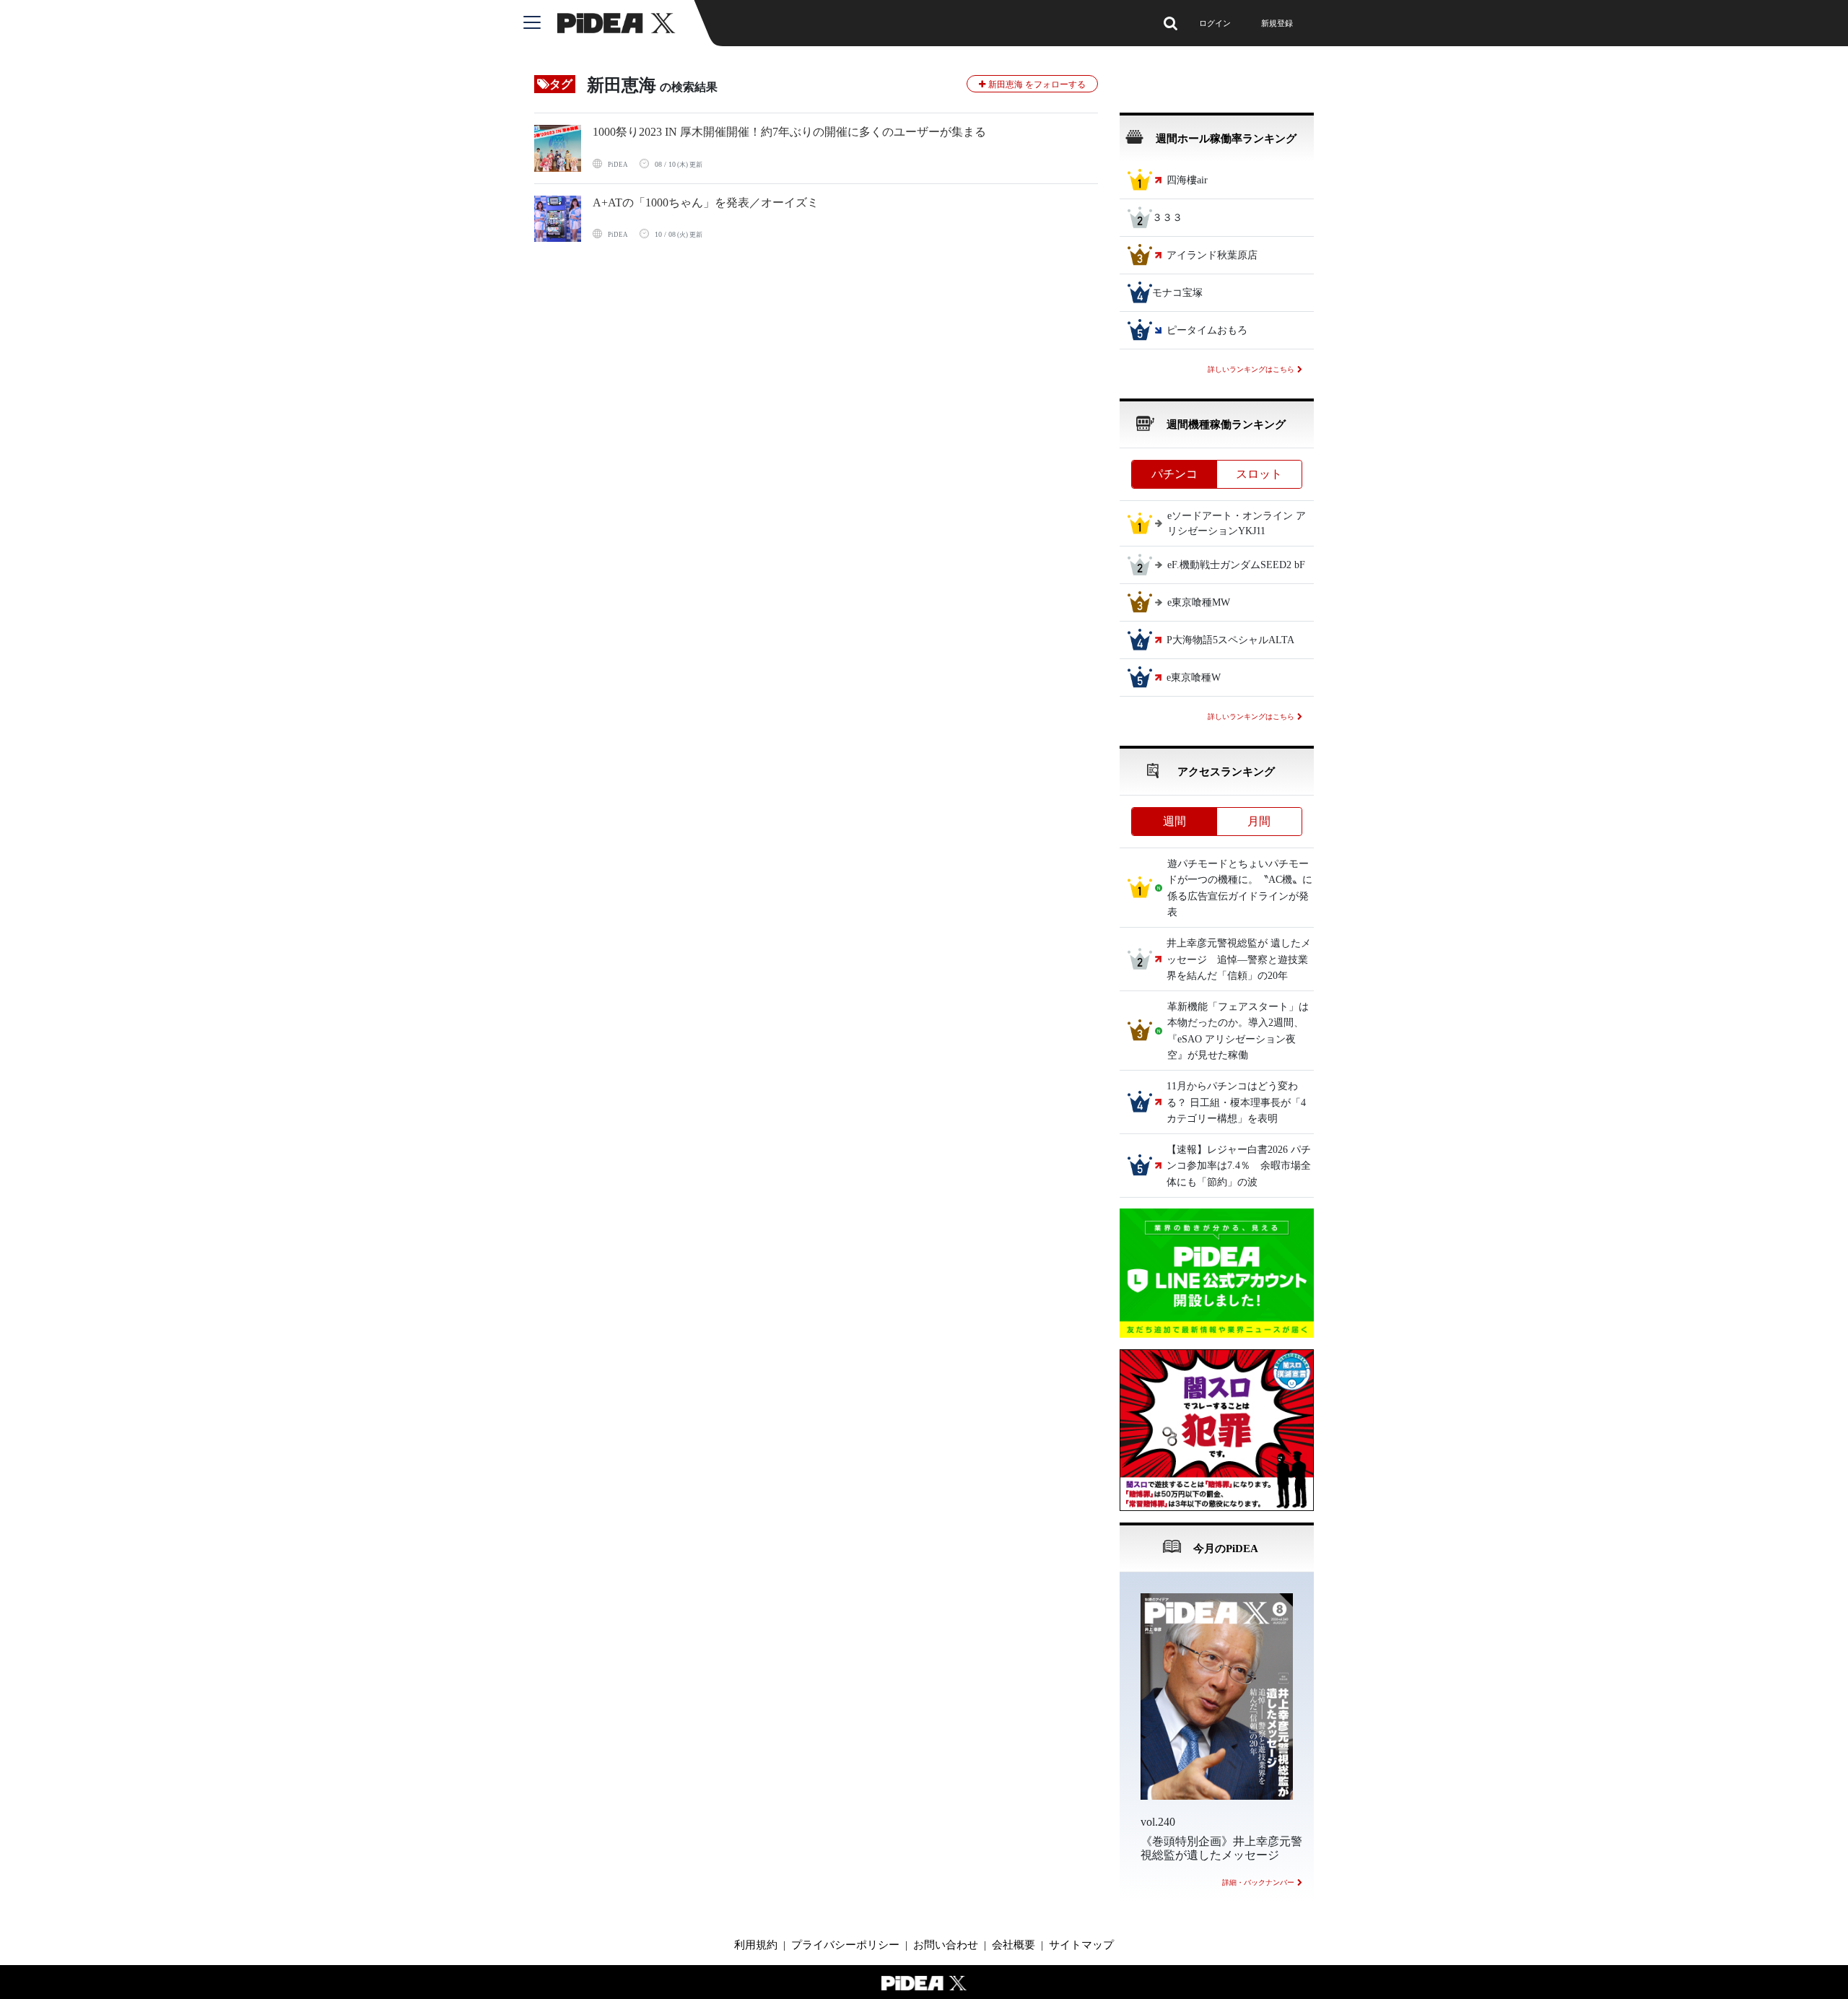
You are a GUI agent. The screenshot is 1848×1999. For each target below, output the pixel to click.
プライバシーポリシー (845, 1945)
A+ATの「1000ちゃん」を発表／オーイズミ (706, 202)
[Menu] (540, 23)
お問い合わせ (946, 1945)
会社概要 (1014, 1945)
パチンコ (1174, 474)
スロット (1259, 474)
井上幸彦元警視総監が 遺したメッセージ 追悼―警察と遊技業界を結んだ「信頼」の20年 (1239, 960)
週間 (1174, 821)
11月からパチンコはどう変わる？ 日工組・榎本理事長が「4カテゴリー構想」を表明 (1236, 1103)
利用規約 (756, 1945)
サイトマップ (1081, 1945)
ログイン (1215, 23)
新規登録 (1277, 23)
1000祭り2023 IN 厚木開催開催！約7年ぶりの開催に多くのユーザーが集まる (789, 132)
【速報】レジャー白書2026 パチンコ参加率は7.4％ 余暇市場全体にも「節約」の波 (1239, 1166)
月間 (1259, 821)
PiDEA (618, 165)
